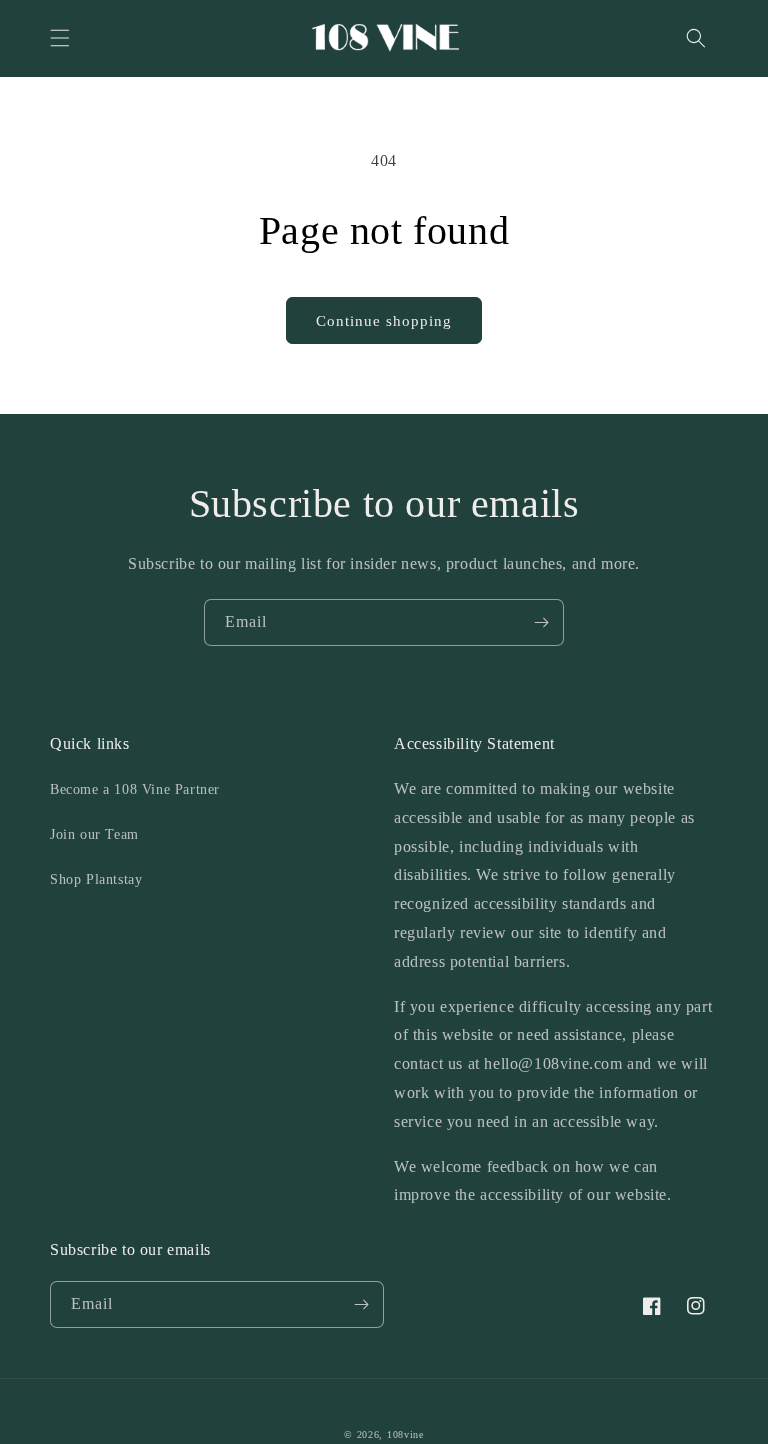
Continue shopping (384, 321)
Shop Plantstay (96, 879)
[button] (60, 38)
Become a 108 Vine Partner (135, 789)
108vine (405, 1434)
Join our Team (94, 834)
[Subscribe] (541, 622)
